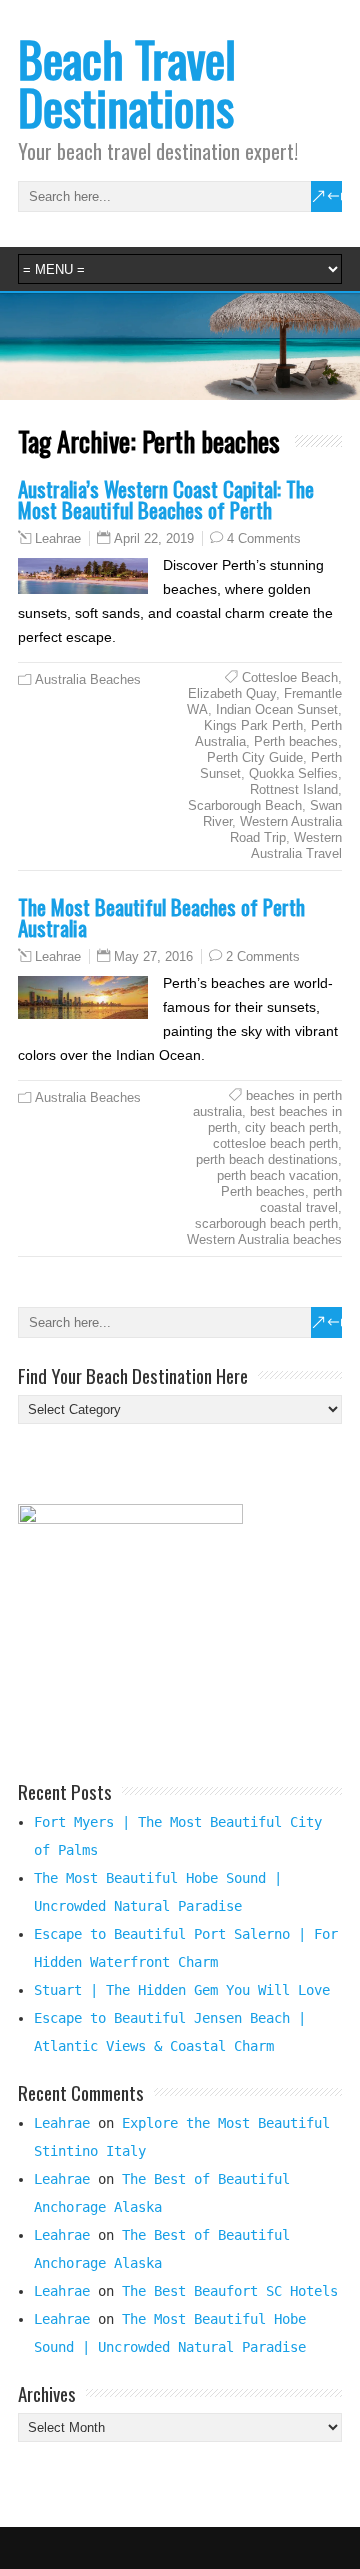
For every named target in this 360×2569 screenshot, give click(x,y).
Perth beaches (296, 741)
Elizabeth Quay (232, 693)
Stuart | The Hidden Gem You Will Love (182, 1990)
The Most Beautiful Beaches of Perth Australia (161, 917)
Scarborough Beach (245, 805)
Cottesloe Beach (290, 677)
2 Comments (263, 956)
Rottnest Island (294, 789)
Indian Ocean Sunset (277, 709)
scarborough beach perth (266, 1223)
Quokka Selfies (293, 773)
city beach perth (291, 1127)
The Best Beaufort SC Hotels (230, 2291)
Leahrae (58, 539)
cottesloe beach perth (275, 1143)
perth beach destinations (267, 1159)
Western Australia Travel (296, 845)
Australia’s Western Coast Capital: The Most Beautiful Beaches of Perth (166, 499)
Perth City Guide (255, 757)
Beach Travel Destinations (127, 82)
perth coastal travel (301, 1199)
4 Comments (264, 538)
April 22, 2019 (154, 538)
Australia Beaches (88, 679)
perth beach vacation (277, 1175)
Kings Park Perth (253, 725)
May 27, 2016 (153, 956)
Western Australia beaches (264, 1239)
